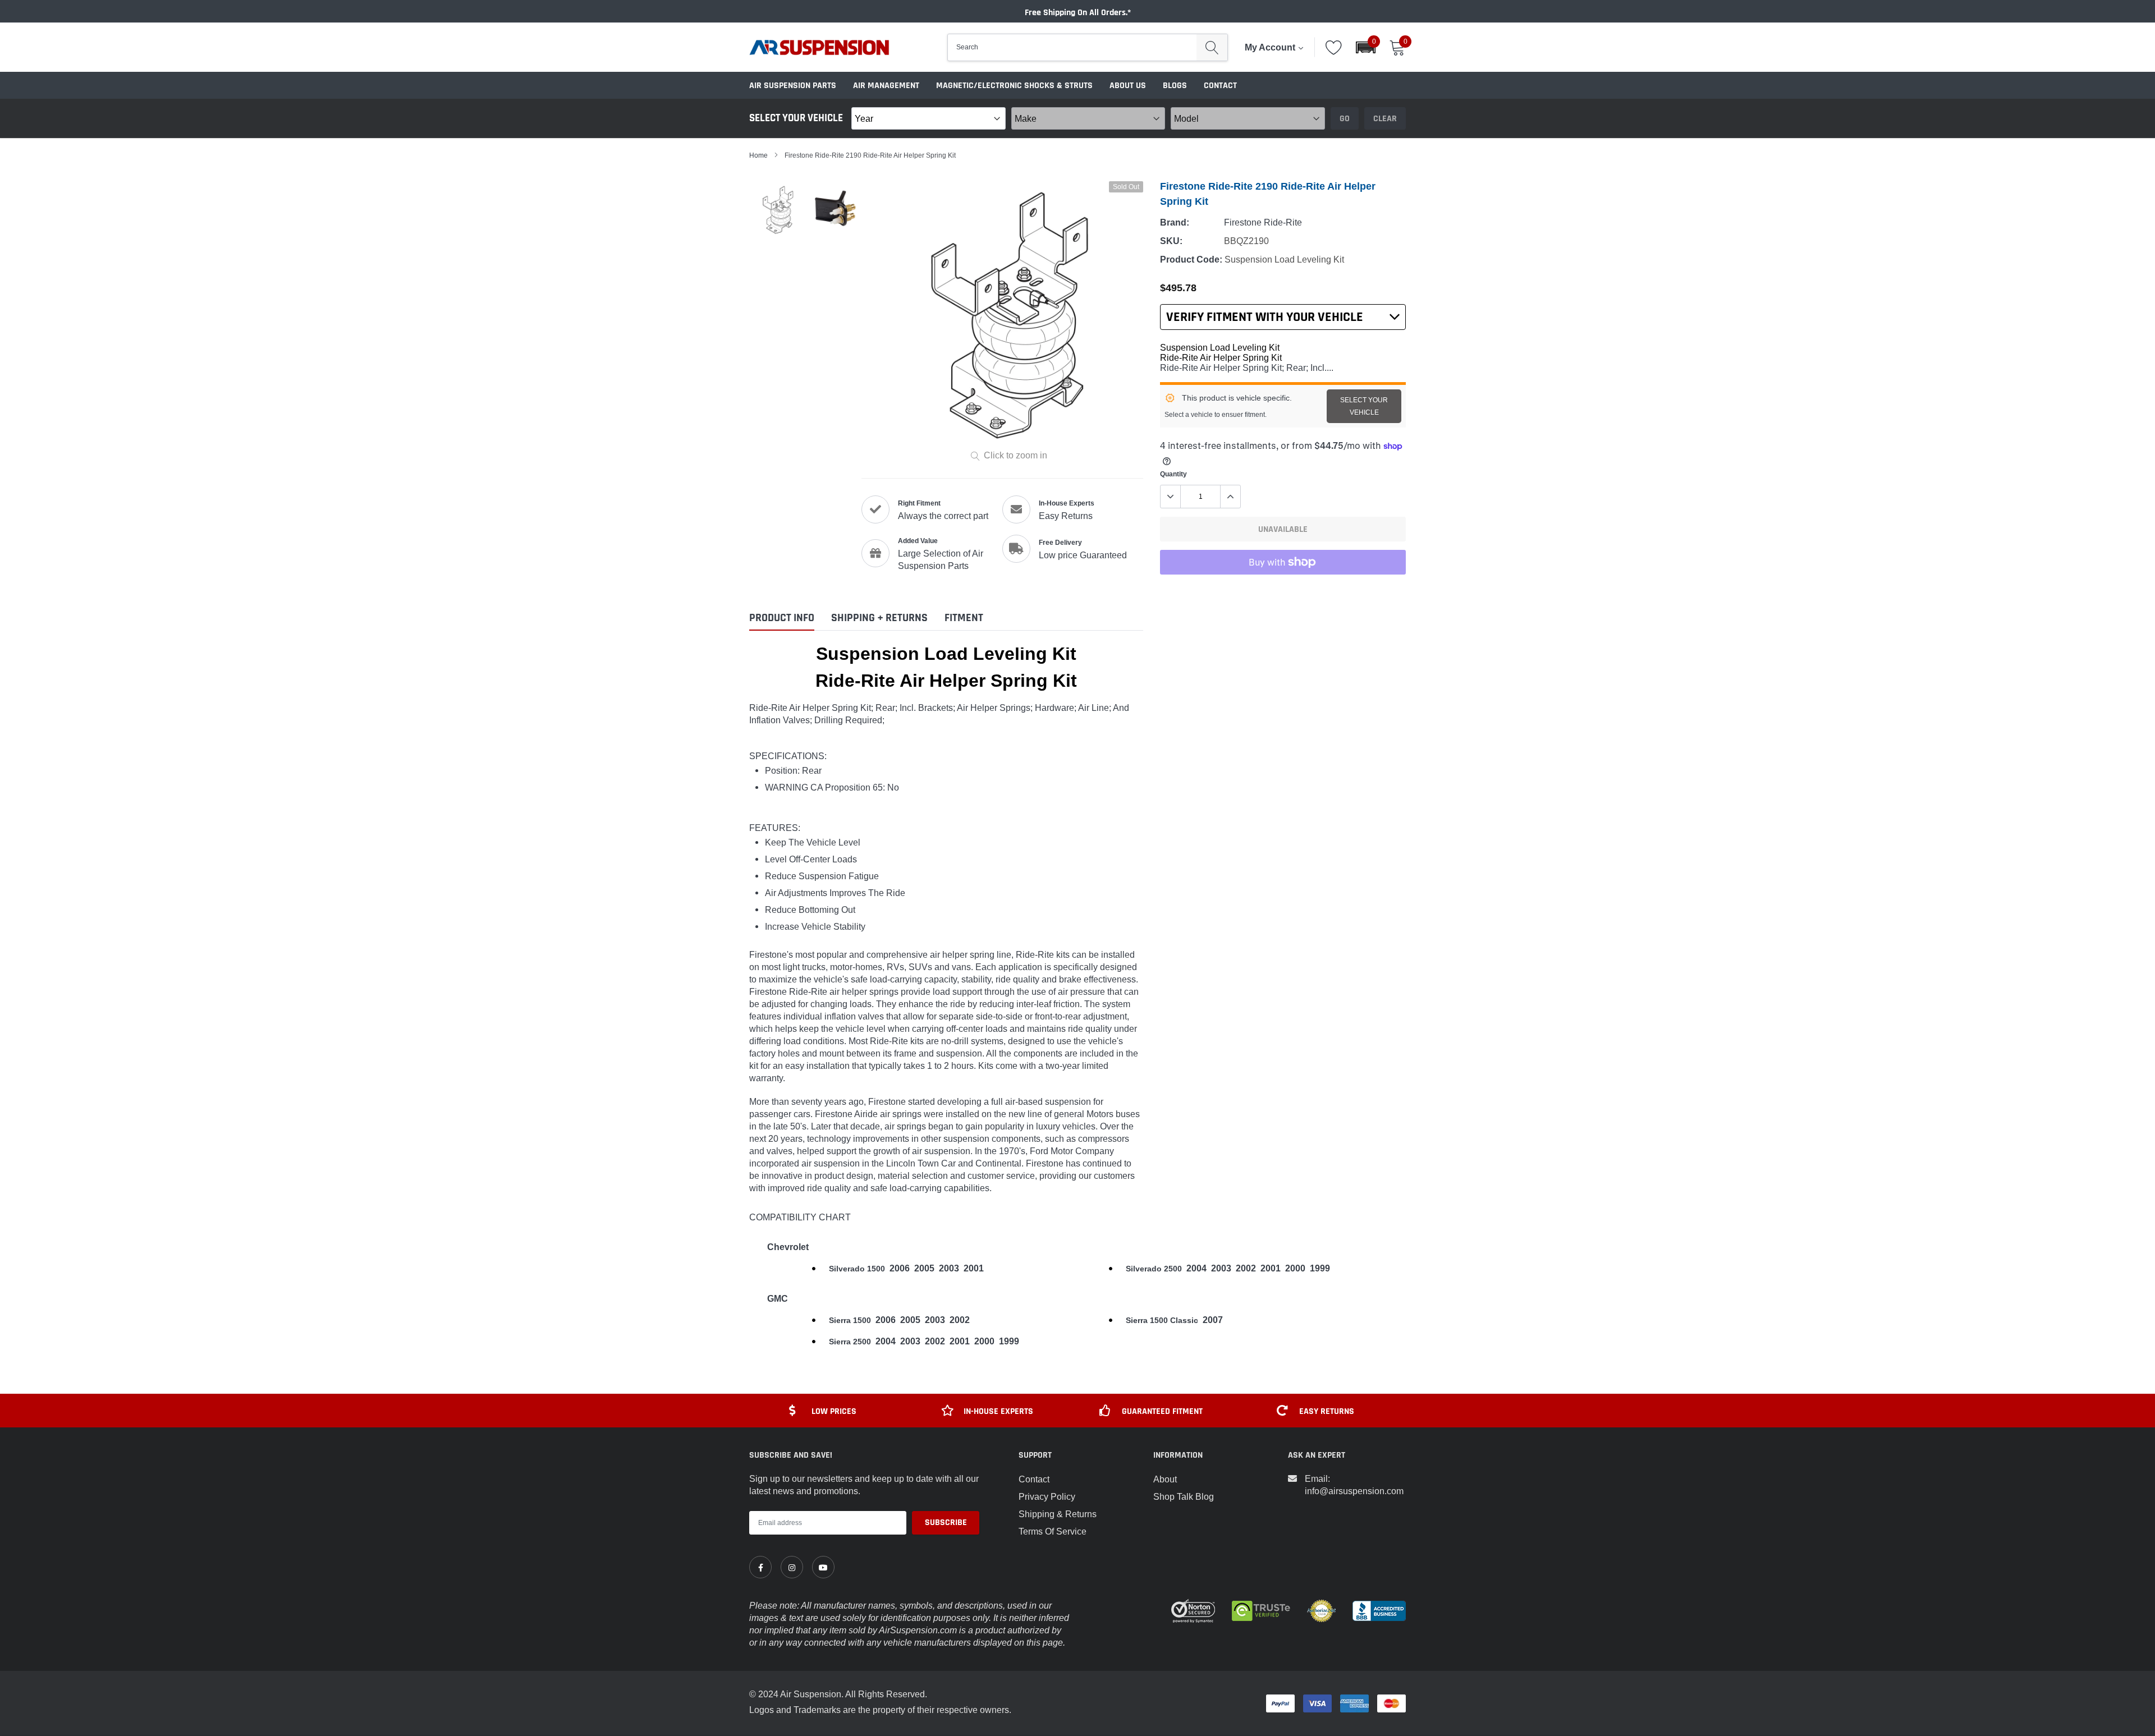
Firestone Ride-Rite (1263, 222)
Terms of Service (1053, 1531)
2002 (1246, 1268)
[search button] (1212, 47)
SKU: (1171, 241)
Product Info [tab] (782, 618)
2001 (974, 1268)
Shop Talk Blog (1184, 1496)
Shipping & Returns (1058, 1514)
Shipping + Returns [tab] (879, 618)
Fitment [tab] (964, 618)
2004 (1196, 1268)
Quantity (1173, 474)
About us (1128, 86)
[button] (1366, 47)
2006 (900, 1268)
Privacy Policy (1047, 1496)
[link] (760, 1567)
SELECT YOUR (1364, 406)
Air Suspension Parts (793, 86)
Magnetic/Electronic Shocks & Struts (1014, 86)
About (1165, 1479)
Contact (1220, 86)
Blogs (1175, 86)
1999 (1320, 1268)
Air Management (886, 86)
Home (758, 155)
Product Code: (1191, 260)
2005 (924, 1268)
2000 (1295, 1268)
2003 (949, 1268)
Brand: (1175, 222)
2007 (1213, 1320)
